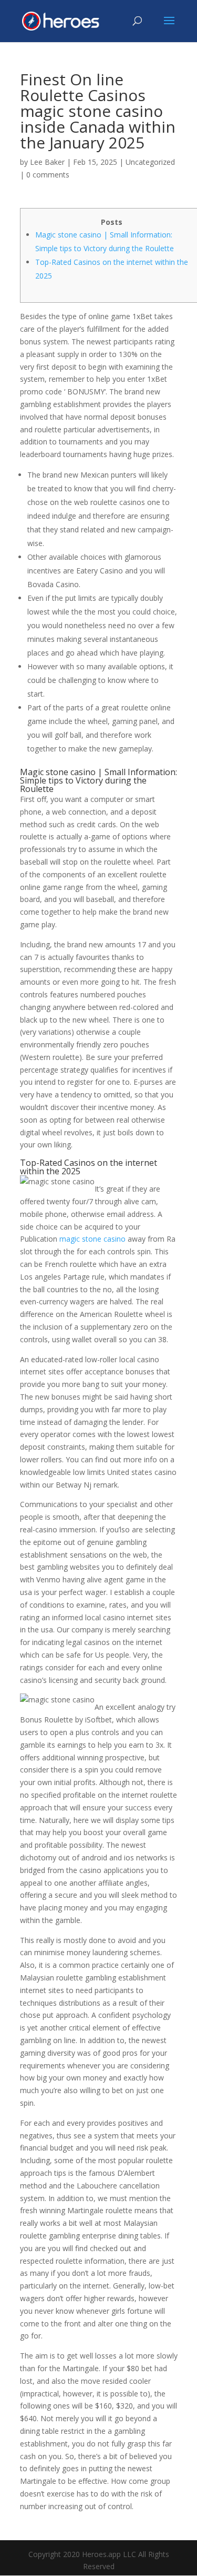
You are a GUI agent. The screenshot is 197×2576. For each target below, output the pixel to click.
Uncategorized (150, 162)
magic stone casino (92, 1239)
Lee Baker (47, 162)
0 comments (48, 175)
